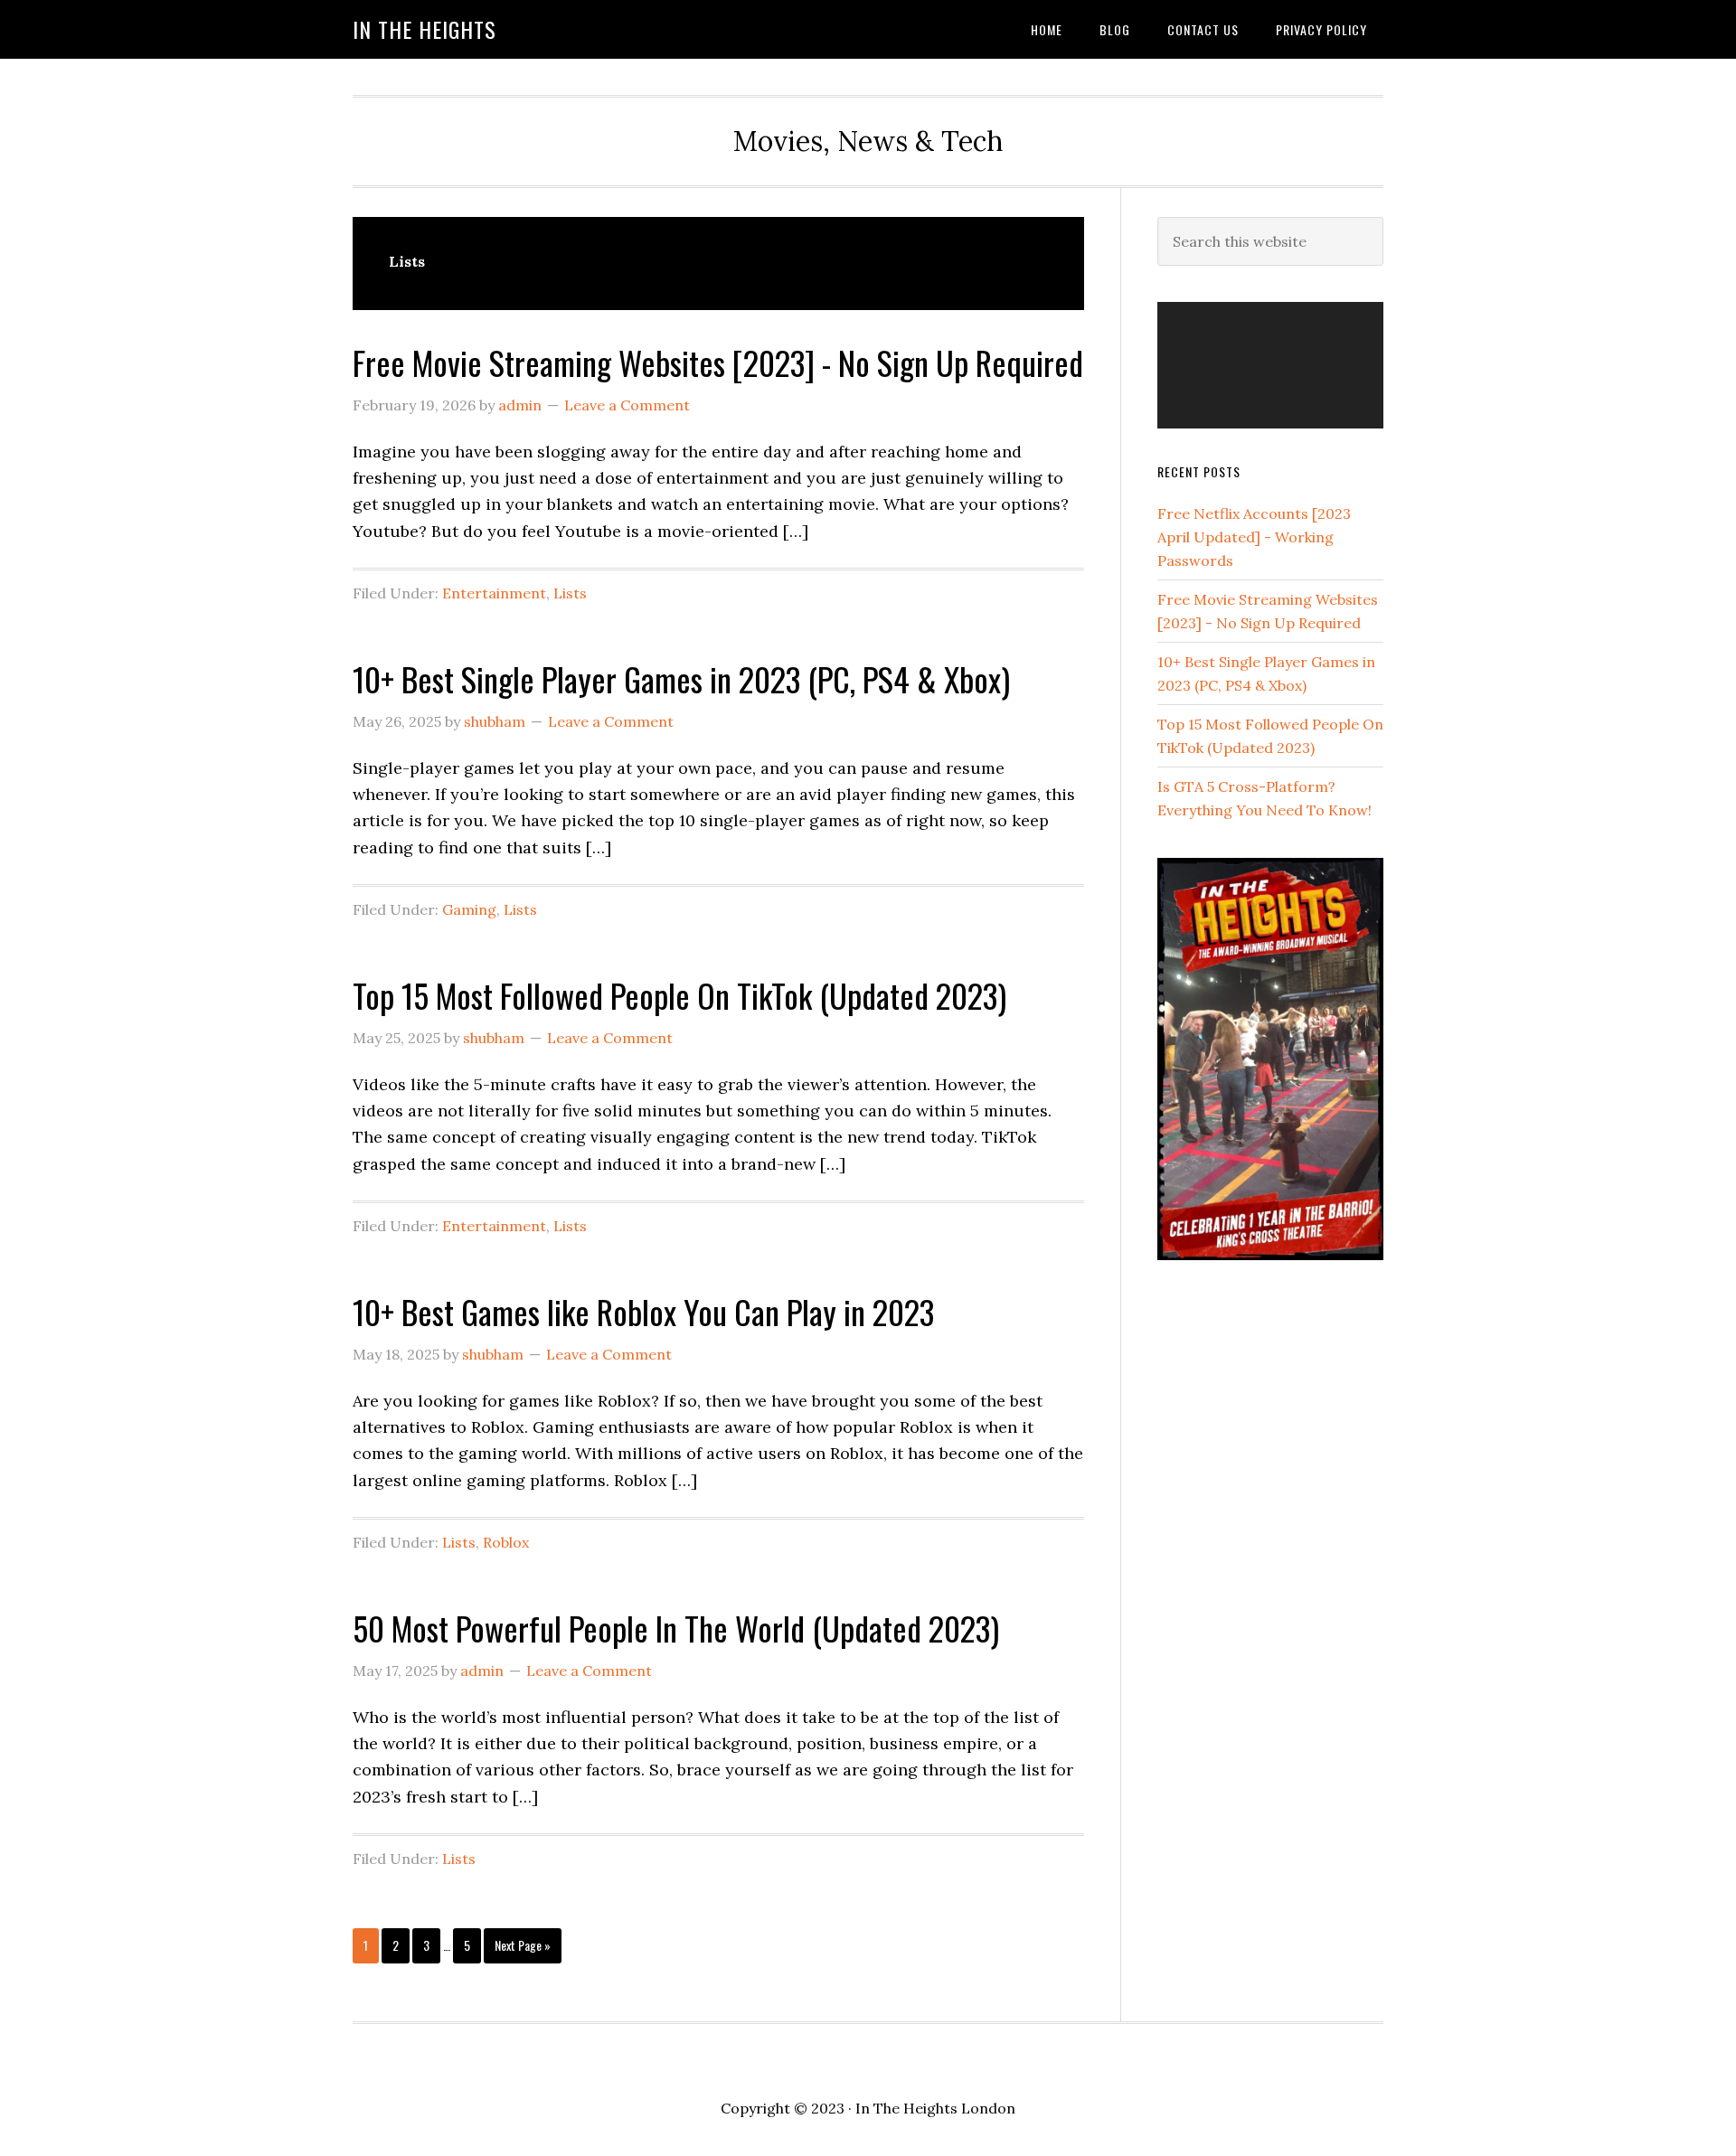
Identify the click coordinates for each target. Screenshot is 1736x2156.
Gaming (469, 909)
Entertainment (494, 593)
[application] (1270, 366)
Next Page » (522, 1949)
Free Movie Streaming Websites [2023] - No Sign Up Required (718, 362)
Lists (570, 593)
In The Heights (425, 29)
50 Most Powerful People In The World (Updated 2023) (676, 1628)
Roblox (506, 1542)
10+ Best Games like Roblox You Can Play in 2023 (643, 1311)
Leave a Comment (627, 405)
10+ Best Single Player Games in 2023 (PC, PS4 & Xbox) (681, 678)
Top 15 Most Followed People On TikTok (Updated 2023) (679, 995)
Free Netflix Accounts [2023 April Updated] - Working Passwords (1254, 537)
